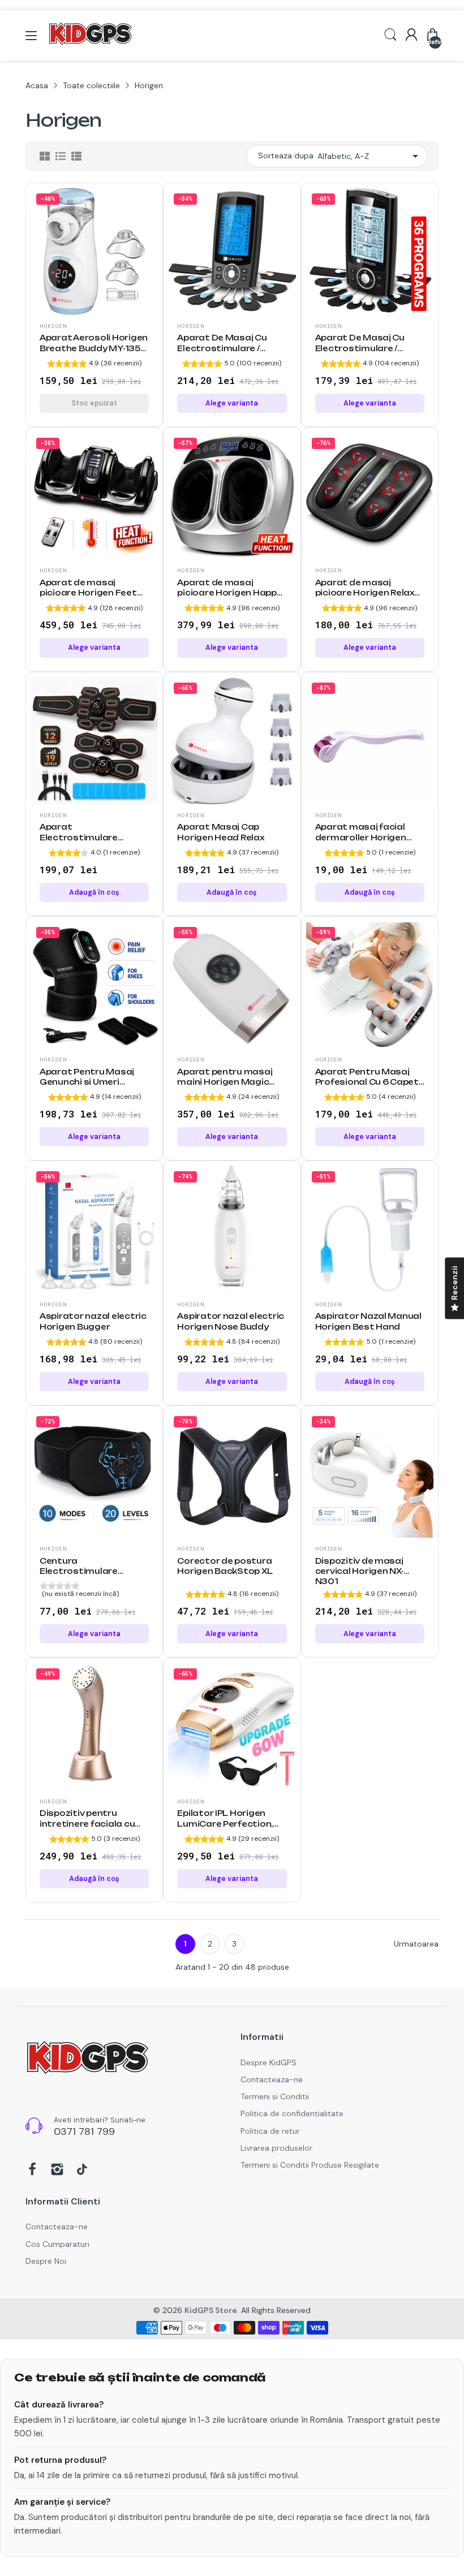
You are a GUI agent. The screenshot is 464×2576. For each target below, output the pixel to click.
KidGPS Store (211, 2310)
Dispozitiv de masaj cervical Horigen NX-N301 (360, 1571)
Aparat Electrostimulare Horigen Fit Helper (80, 837)
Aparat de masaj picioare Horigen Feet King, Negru (88, 593)
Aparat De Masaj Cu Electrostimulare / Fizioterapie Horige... (222, 348)
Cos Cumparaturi (57, 2244)
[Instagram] (57, 2171)
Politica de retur (270, 2131)
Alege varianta (232, 403)
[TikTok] (82, 2171)
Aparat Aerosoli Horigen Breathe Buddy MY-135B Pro (94, 348)
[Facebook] (32, 2171)
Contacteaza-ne (272, 2079)
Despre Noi (46, 2261)
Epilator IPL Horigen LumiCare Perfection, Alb (225, 1824)
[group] (94, 365)
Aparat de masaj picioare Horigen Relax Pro (365, 593)
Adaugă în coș (94, 892)
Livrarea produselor (276, 2148)
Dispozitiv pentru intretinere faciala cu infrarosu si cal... (87, 1824)
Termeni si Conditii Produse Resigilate (310, 2165)
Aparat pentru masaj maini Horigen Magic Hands (225, 1082)
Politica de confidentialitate (292, 2113)
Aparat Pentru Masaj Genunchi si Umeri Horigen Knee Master (87, 1082)
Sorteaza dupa (286, 156)
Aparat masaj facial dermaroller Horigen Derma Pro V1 (361, 837)
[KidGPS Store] (88, 2059)
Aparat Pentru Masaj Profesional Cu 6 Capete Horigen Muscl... (370, 1082)
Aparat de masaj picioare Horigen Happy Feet (229, 593)
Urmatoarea (416, 1944)
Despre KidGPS (268, 2062)
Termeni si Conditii (275, 2096)
